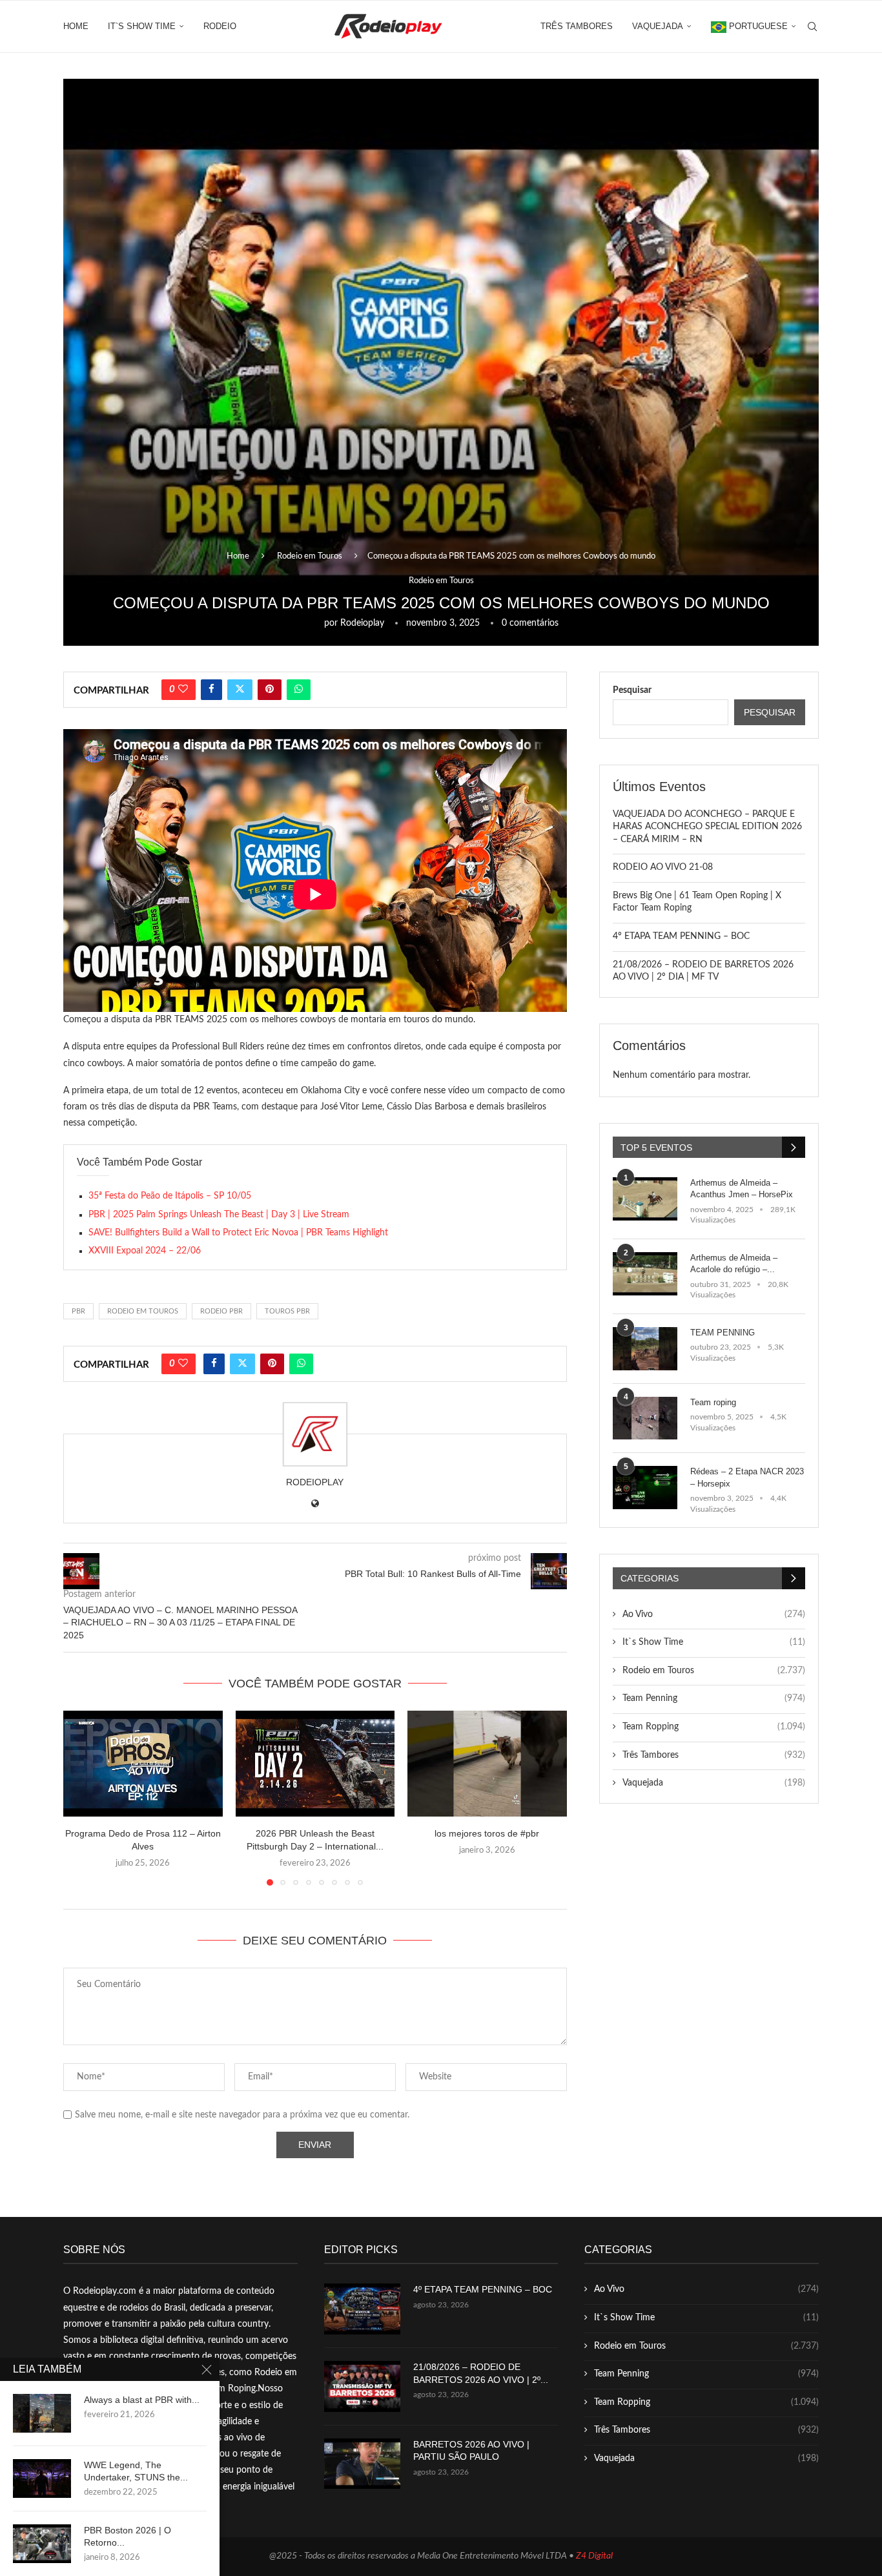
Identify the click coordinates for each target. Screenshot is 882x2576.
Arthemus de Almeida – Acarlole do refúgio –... (734, 1263)
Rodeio (220, 26)
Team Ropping (714, 1727)
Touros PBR (287, 1311)
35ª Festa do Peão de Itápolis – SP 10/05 (170, 1196)
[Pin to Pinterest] (270, 690)
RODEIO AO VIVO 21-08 (663, 867)
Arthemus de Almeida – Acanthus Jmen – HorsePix (742, 1189)
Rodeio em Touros (310, 556)
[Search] (812, 26)
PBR (78, 1311)
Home (76, 26)
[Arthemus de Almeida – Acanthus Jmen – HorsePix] (645, 1199)
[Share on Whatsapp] (299, 690)
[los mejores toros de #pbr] (487, 1764)
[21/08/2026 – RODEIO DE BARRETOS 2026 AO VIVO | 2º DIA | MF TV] (362, 2386)
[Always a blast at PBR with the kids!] (42, 2413)
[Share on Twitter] (240, 690)
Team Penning (714, 1698)
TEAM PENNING (723, 1333)
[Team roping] (645, 1418)
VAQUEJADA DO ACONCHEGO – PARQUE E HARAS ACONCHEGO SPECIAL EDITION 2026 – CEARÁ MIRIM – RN (707, 827)
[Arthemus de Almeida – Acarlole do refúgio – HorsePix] (645, 1274)
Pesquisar (632, 690)
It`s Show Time (142, 26)
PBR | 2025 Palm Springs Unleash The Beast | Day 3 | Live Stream (219, 1215)
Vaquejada (658, 26)
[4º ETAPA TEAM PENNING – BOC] (362, 2309)
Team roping (713, 1402)
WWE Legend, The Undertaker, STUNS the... (136, 2471)
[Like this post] (183, 690)
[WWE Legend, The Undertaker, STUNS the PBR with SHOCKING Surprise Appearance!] (42, 2478)
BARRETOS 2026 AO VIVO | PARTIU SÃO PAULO (471, 2451)
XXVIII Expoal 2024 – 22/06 (145, 1251)
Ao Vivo (714, 1614)
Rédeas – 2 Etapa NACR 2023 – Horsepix (747, 1477)
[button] (81, 1797)
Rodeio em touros (143, 1311)
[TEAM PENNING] (645, 1349)
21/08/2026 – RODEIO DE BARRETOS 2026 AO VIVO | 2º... (481, 2373)
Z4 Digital (594, 2556)
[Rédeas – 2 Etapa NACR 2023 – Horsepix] (645, 1488)
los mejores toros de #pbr (487, 1833)
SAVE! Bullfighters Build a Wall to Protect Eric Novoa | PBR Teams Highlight (238, 1233)
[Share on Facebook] (211, 690)
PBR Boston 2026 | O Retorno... (128, 2536)
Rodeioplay (362, 623)
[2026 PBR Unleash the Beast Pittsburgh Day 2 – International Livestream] (315, 1764)
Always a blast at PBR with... (142, 2400)
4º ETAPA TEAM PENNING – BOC (681, 936)
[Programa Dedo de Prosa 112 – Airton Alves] (143, 1764)
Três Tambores (577, 26)
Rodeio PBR (221, 1311)
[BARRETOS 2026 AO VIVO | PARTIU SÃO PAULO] (362, 2464)
